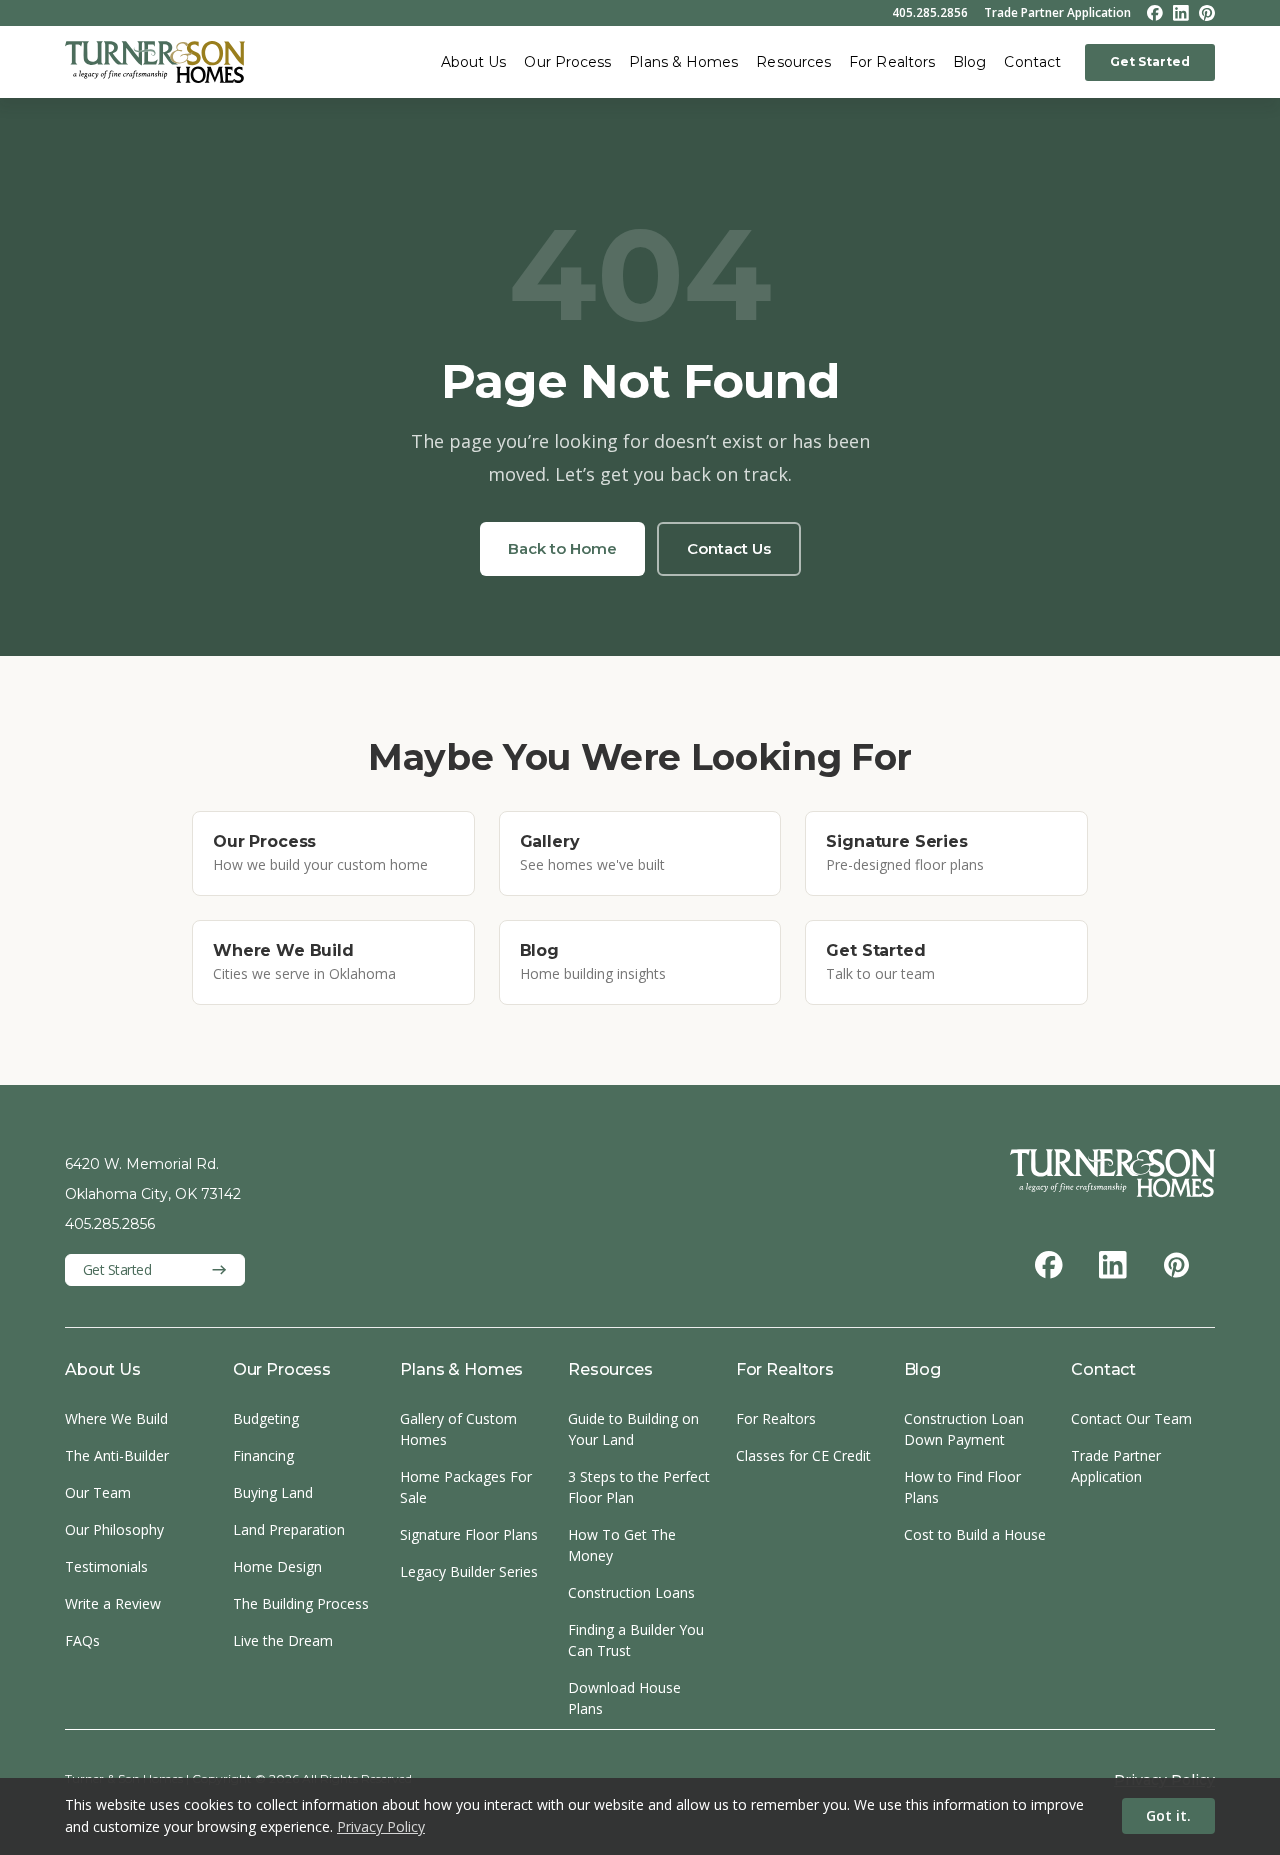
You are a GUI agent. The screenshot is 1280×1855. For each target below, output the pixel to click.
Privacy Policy (381, 1826)
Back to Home (562, 548)
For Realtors (892, 62)
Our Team (98, 1492)
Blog (969, 62)
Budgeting (266, 1418)
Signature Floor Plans (469, 1534)
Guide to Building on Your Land (633, 1429)
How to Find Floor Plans (962, 1487)
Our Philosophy (114, 1529)
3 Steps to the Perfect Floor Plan (639, 1487)
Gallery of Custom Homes (458, 1429)
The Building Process (301, 1603)
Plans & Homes (683, 62)
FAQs (82, 1640)
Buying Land (273, 1492)
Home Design (277, 1566)
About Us (474, 62)
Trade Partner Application (1057, 13)
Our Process (567, 62)
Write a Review (113, 1603)
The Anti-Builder (117, 1455)
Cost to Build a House (975, 1534)
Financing (263, 1455)
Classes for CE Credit (803, 1455)
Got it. (1168, 1815)
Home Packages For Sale (466, 1487)
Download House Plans (624, 1698)
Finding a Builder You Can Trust (636, 1640)
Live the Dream (283, 1640)
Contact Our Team (1131, 1418)
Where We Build (116, 1418)
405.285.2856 (930, 13)
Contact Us (729, 548)
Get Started (1150, 61)
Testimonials (106, 1566)
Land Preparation (289, 1529)
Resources (793, 62)
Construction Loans (631, 1592)
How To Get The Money (622, 1545)
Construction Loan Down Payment (964, 1429)
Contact (1032, 62)
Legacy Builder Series (469, 1571)
